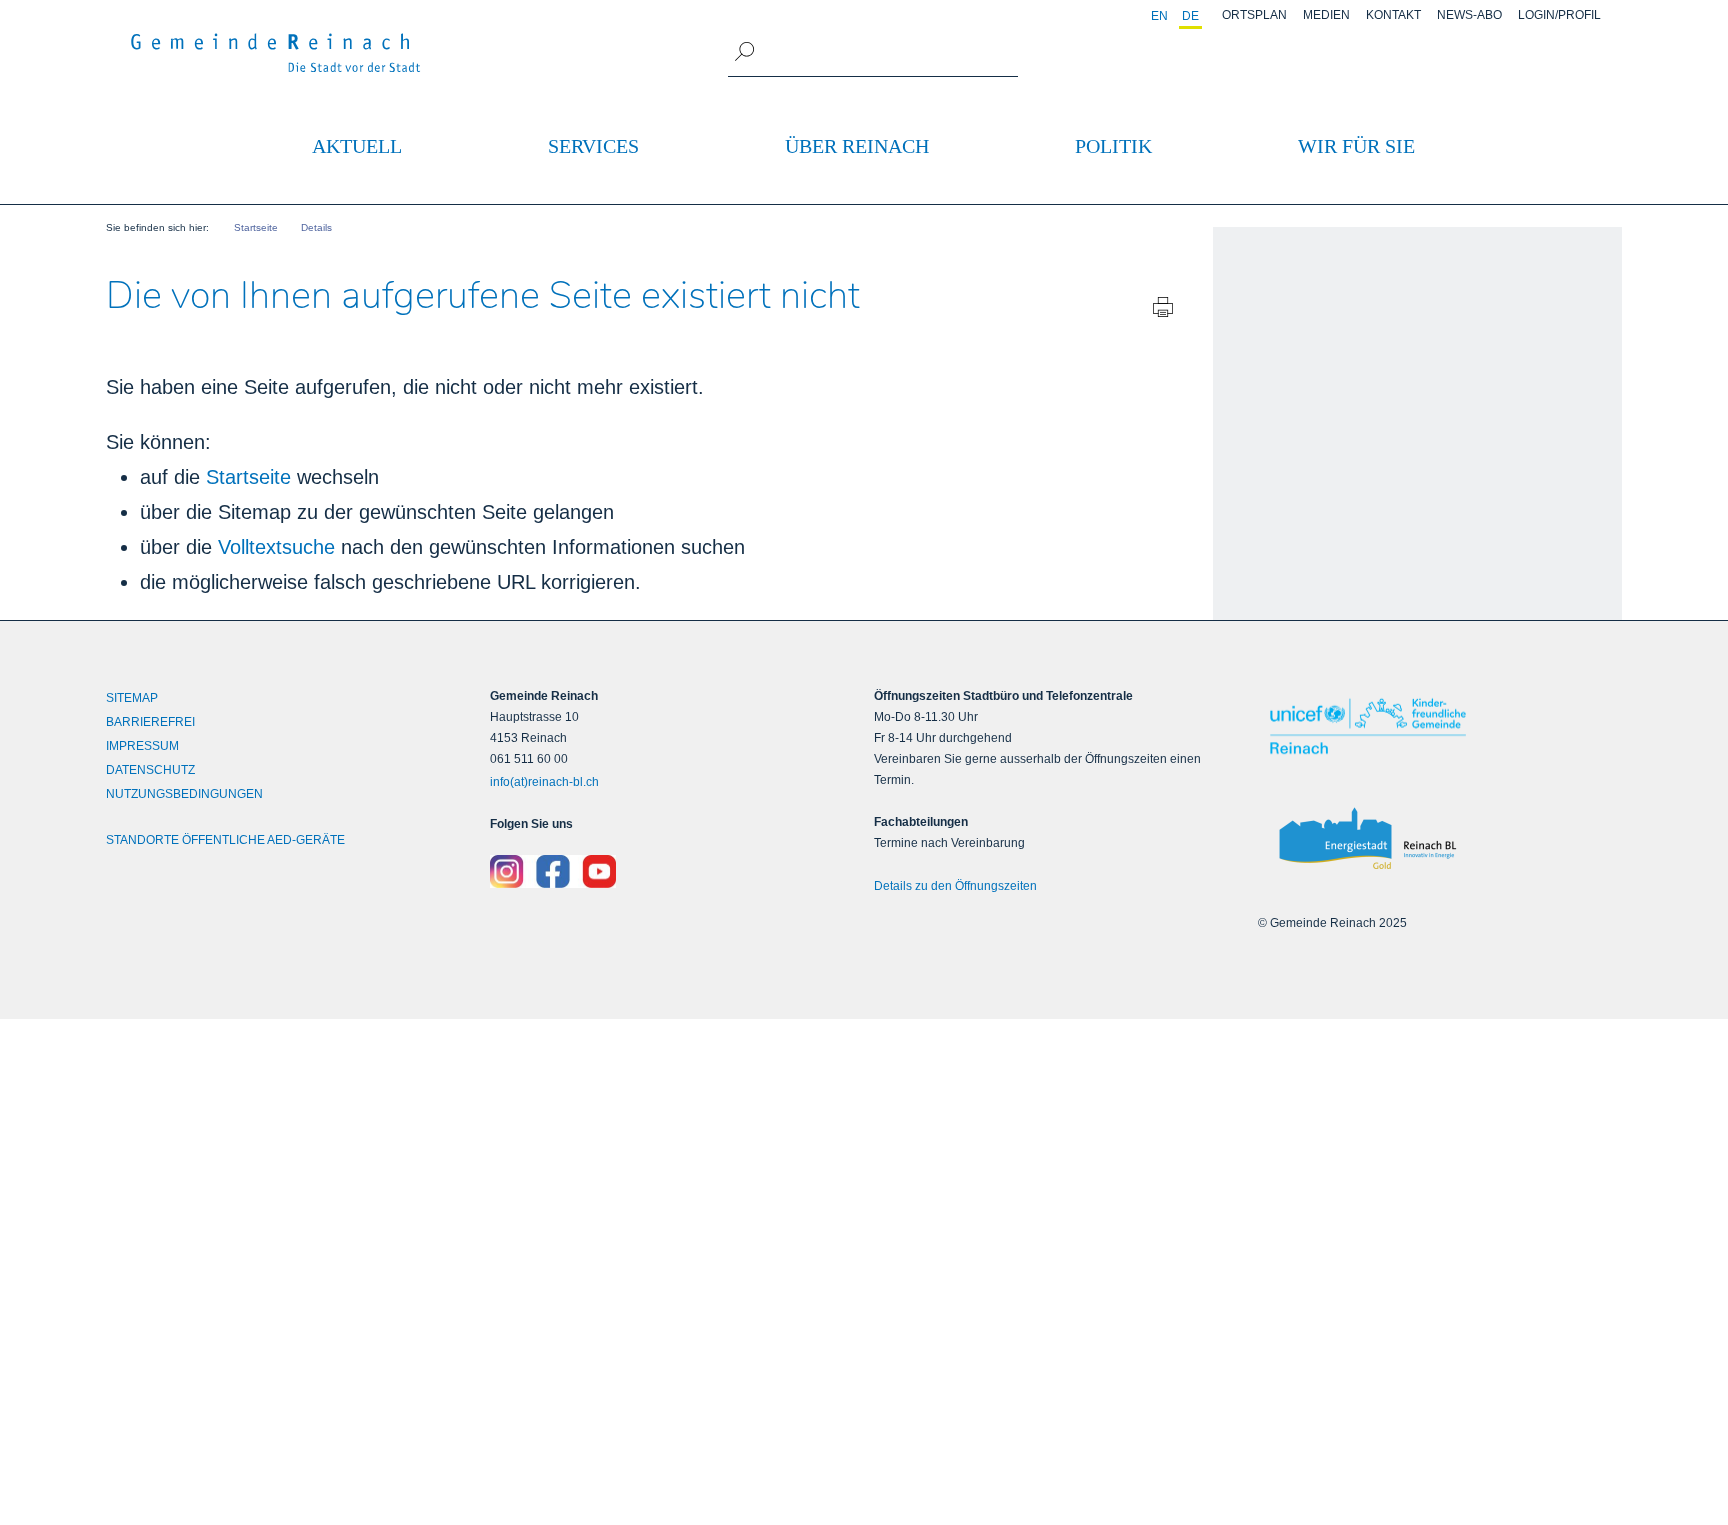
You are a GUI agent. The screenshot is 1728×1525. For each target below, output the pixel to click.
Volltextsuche (276, 547)
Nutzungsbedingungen (184, 794)
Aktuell (357, 146)
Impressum (142, 746)
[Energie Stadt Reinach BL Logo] (1440, 839)
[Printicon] (1163, 311)
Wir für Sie (1356, 146)
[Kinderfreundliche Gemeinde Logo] (1440, 726)
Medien (1326, 15)
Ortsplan (1254, 15)
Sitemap (132, 698)
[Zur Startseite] (276, 53)
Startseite (248, 477)
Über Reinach (857, 146)
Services (593, 146)
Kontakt (1393, 15)
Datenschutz (150, 770)
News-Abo (1469, 15)
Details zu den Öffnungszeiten (955, 886)
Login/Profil (1559, 15)
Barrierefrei (150, 722)
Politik (1113, 146)
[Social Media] (672, 872)
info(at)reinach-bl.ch (544, 782)
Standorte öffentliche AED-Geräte (225, 840)
